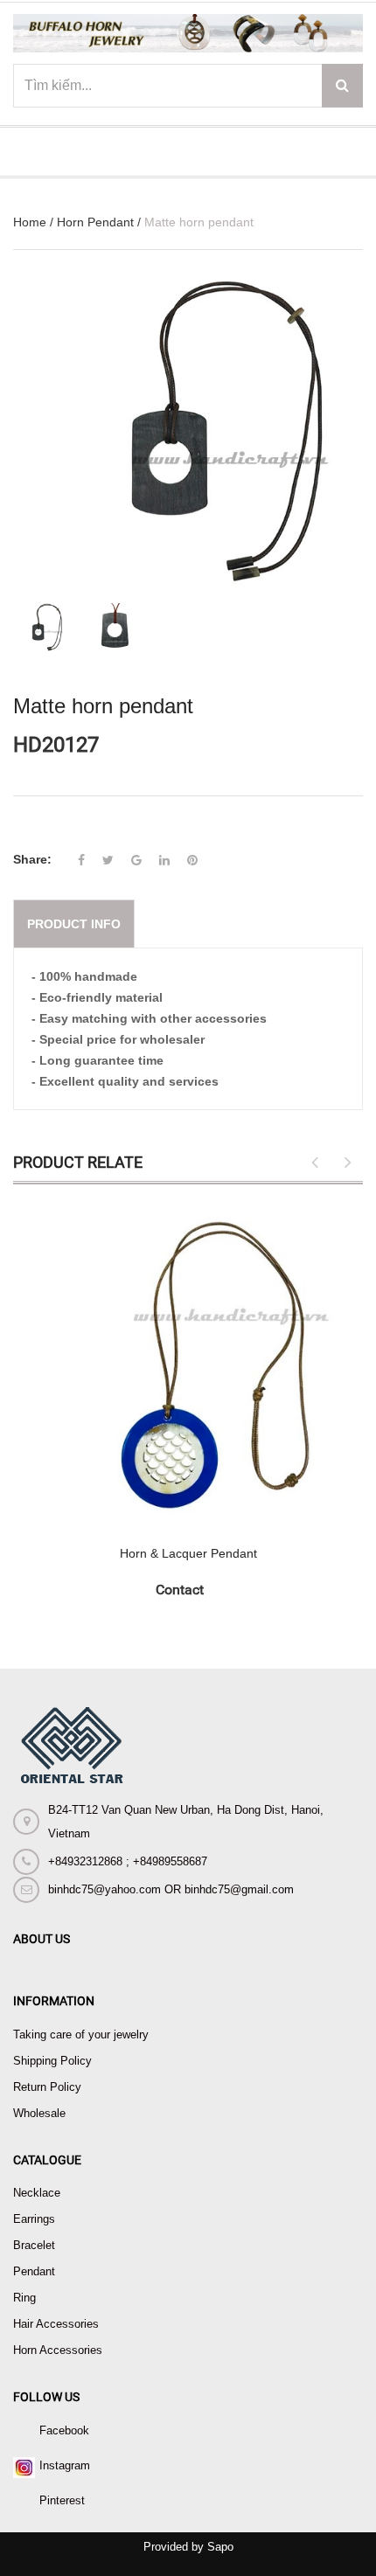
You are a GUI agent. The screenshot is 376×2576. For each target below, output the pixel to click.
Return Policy (47, 2087)
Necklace (37, 2193)
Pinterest (62, 2500)
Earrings (34, 2219)
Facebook (64, 2430)
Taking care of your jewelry (81, 2034)
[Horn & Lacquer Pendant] (188, 1365)
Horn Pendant (95, 222)
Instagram (65, 2465)
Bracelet (34, 2245)
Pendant (34, 2271)
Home (30, 222)
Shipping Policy (52, 2061)
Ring (24, 2298)
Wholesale (39, 2113)
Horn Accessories (58, 2350)
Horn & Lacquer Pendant (188, 1553)
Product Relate (78, 1162)
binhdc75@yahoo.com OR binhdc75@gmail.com (171, 1889)
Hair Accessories (56, 2324)
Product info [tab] (74, 924)
